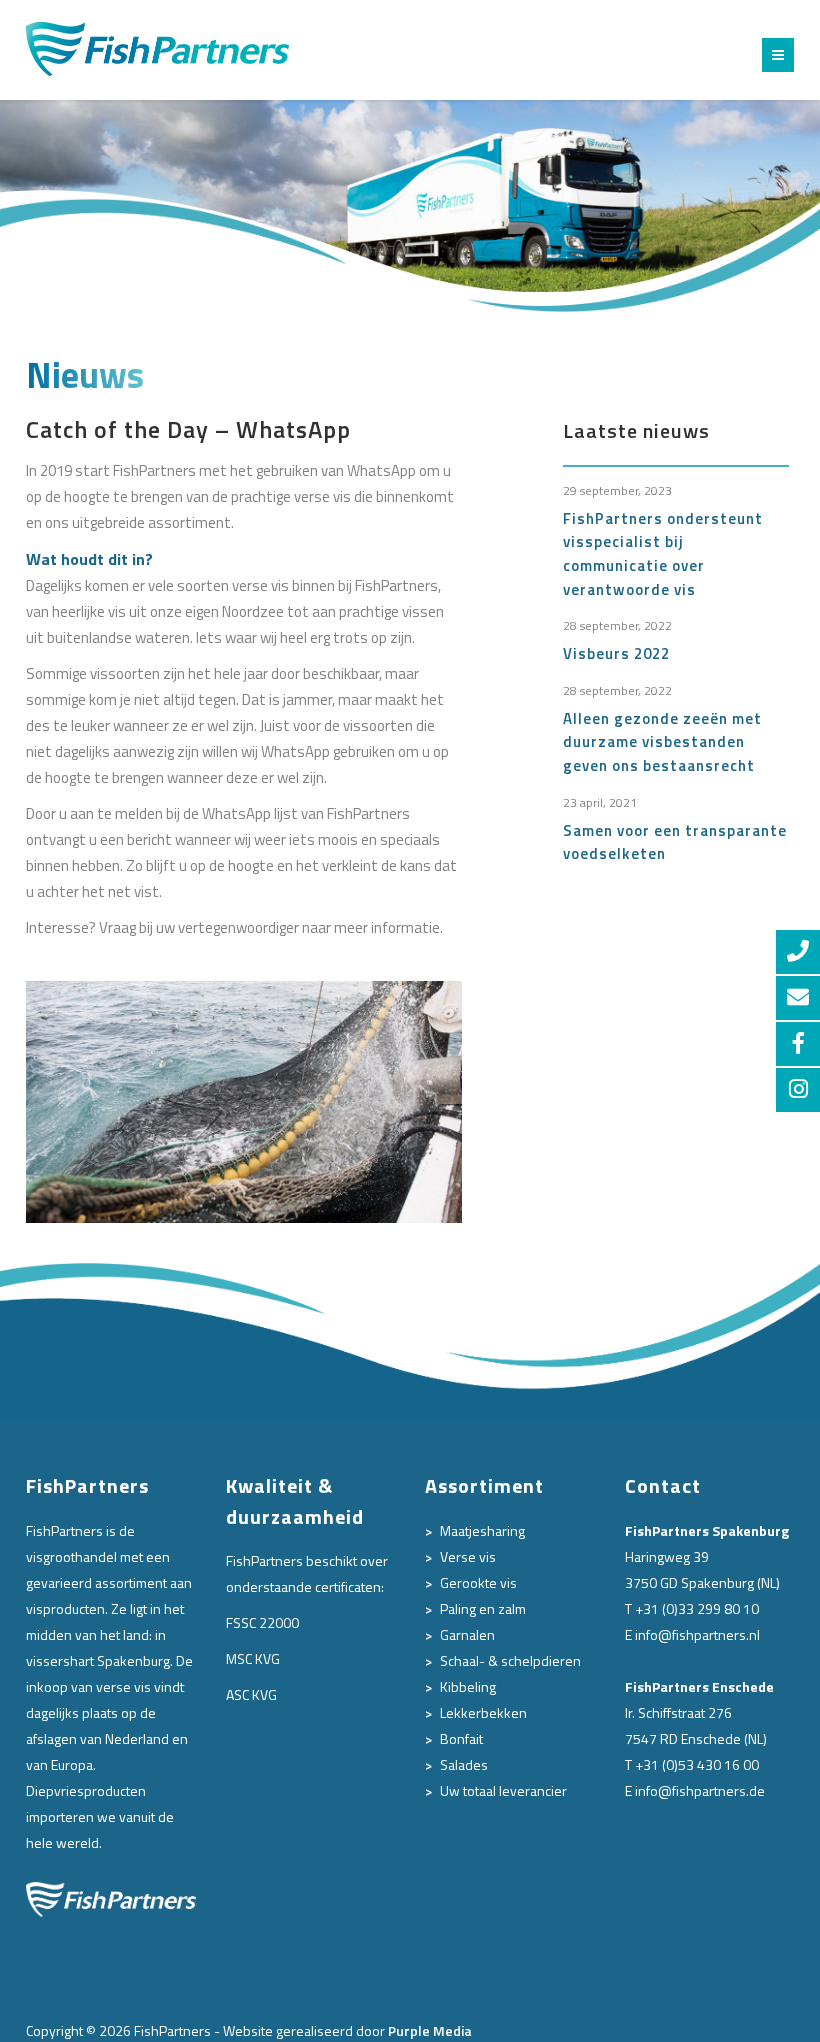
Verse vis (468, 1556)
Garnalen (467, 1634)
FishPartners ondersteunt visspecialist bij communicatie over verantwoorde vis (663, 554)
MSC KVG (253, 1658)
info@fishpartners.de (700, 1790)
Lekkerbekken (483, 1712)
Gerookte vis (478, 1582)
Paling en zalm (483, 1608)
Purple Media (430, 2030)
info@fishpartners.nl (697, 1634)
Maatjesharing (482, 1530)
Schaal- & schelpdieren (510, 1660)
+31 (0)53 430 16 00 (697, 1764)
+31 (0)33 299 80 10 (697, 1608)
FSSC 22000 (262, 1622)
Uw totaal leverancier (503, 1790)
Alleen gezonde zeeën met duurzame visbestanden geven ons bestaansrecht (662, 742)
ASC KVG (251, 1694)
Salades (464, 1764)
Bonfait (461, 1738)
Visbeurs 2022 (616, 653)
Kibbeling (468, 1686)
